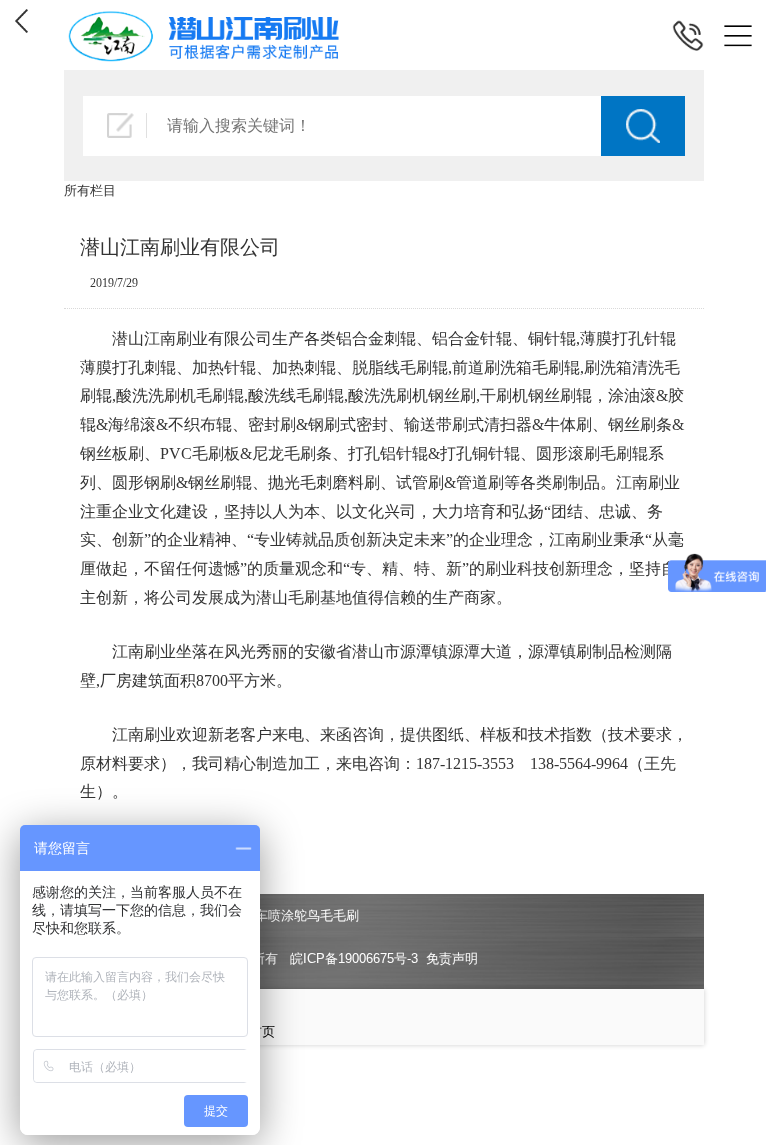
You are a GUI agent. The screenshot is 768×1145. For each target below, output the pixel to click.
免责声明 (452, 958)
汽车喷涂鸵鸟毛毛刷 (300, 915)
